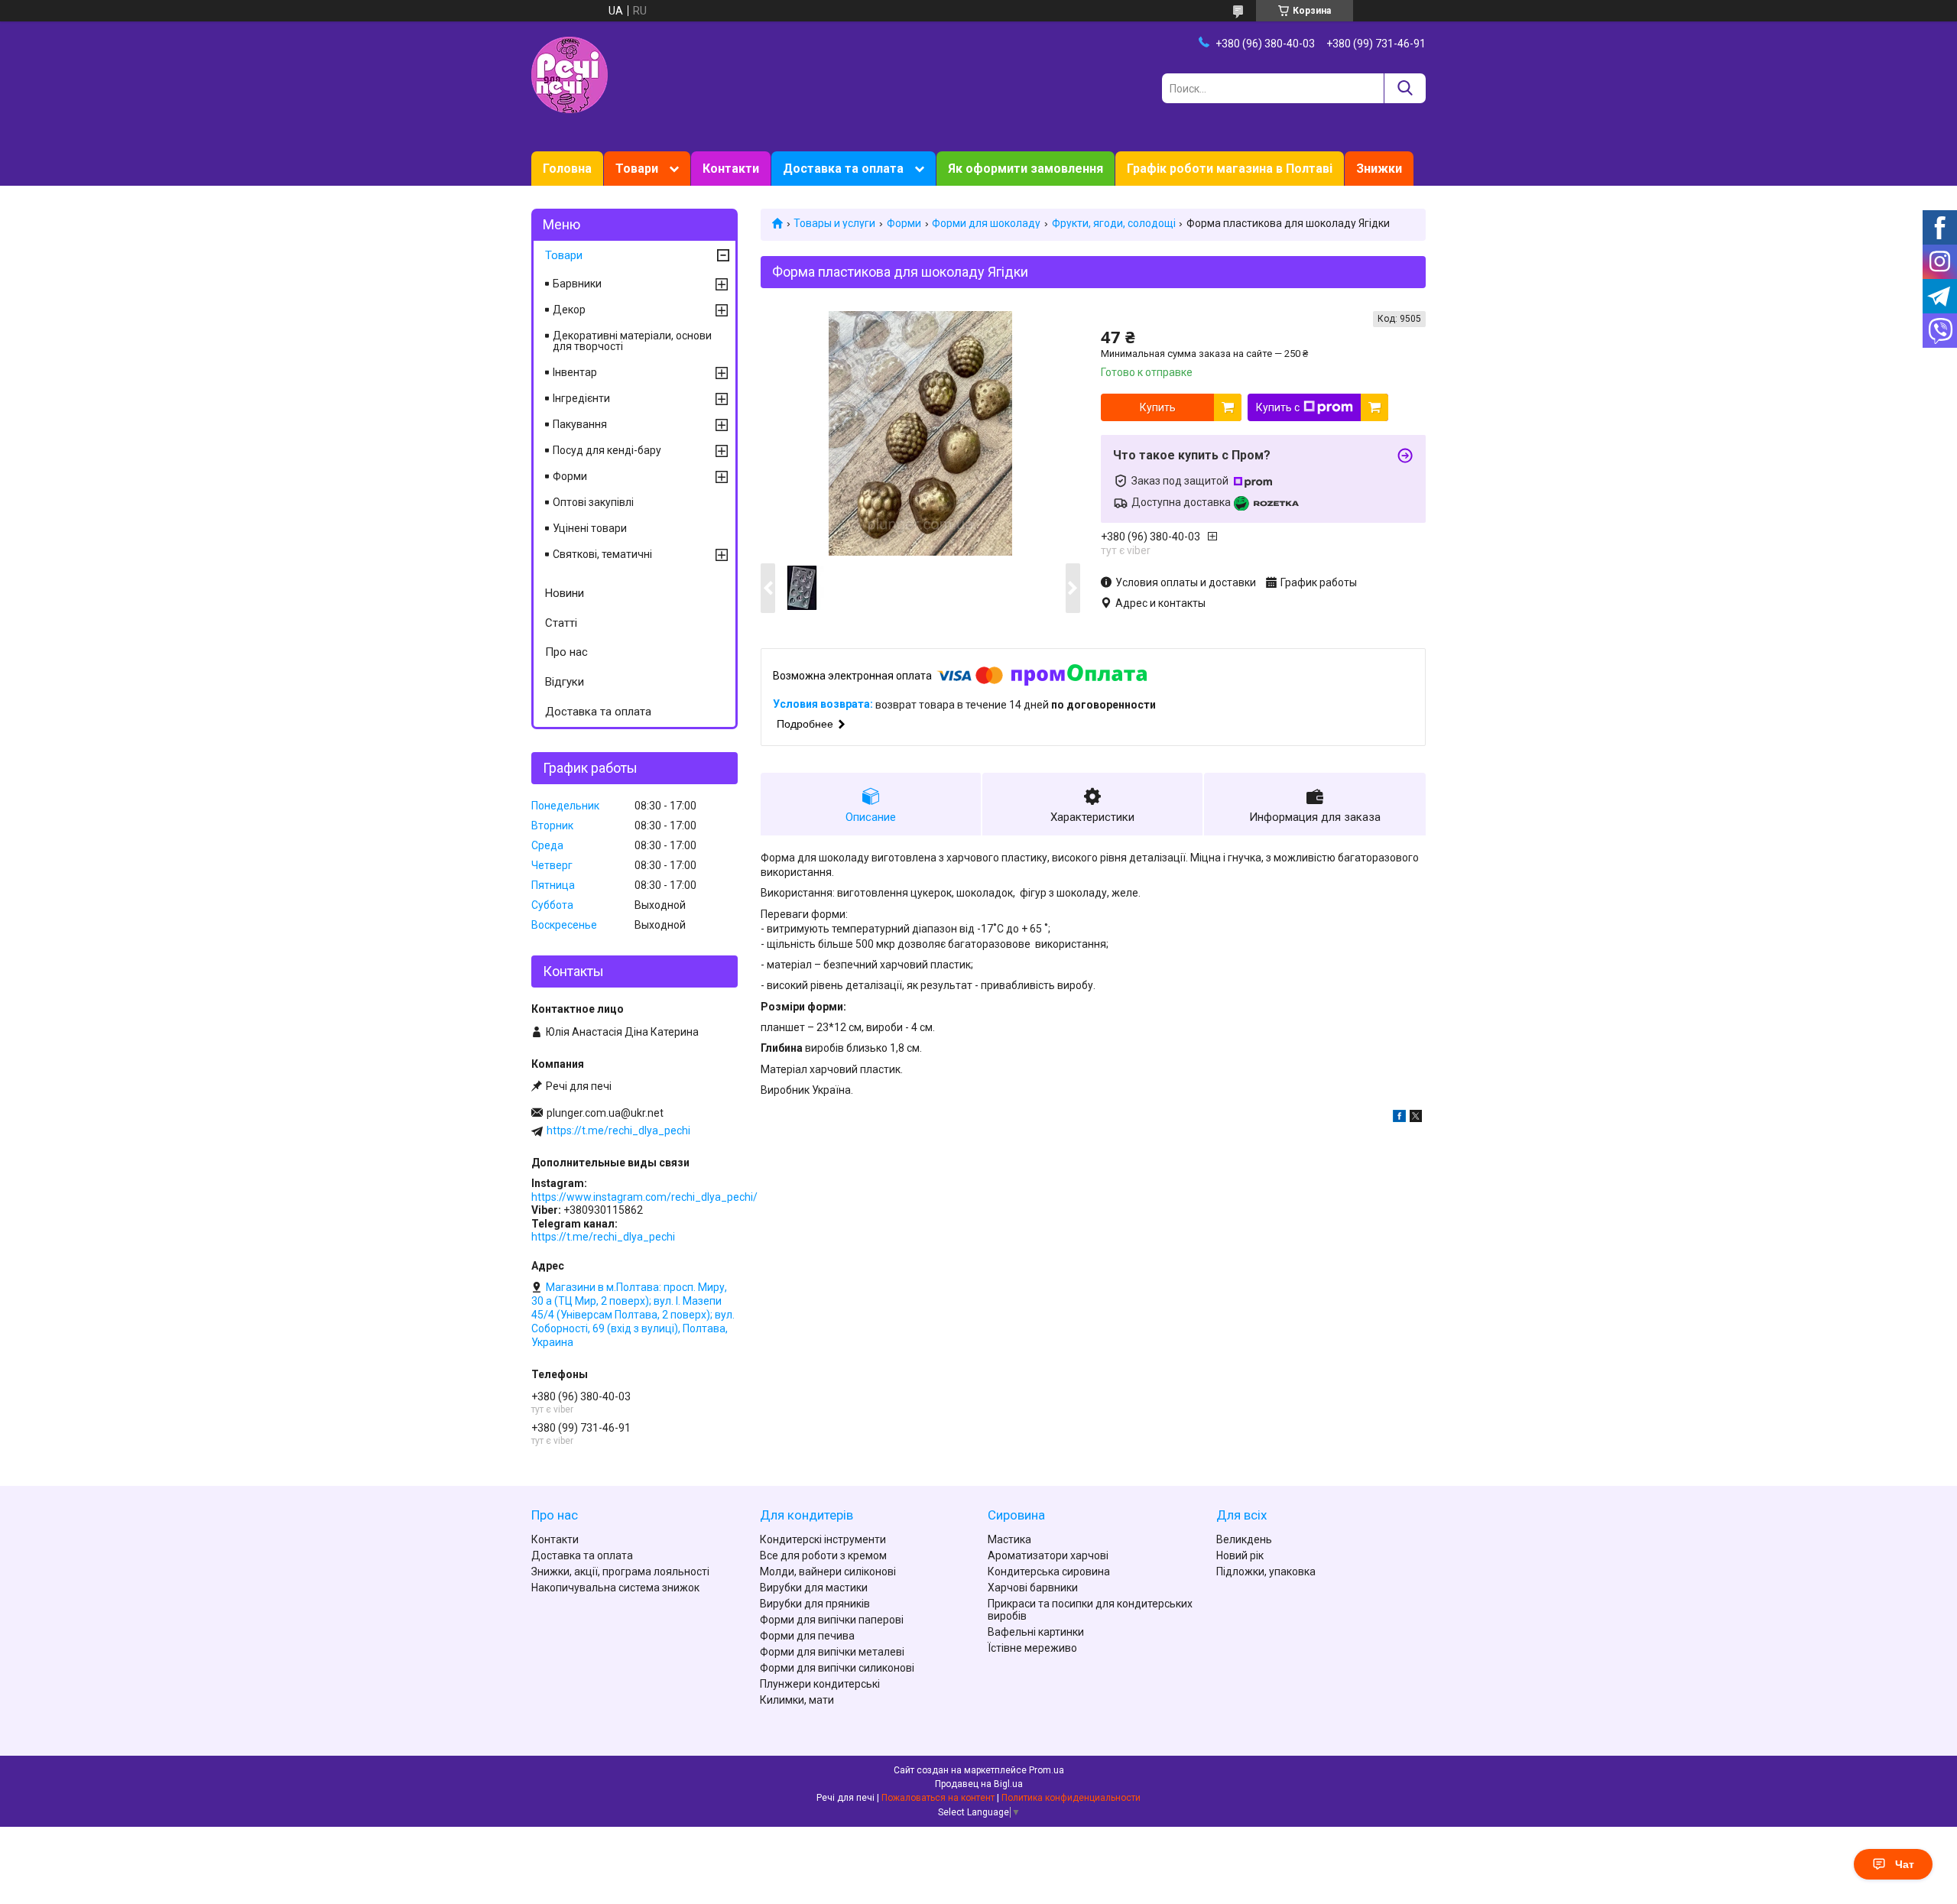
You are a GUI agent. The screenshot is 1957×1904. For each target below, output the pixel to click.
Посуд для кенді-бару (607, 450)
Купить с (1278, 407)
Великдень (1244, 1539)
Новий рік (1240, 1555)
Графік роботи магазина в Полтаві (1230, 169)
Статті (561, 623)
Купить (1158, 407)
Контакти (731, 169)
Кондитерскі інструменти (823, 1539)
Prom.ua (1047, 1770)
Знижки (1379, 169)
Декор (569, 310)
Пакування (580, 424)
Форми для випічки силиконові (837, 1668)
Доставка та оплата (843, 169)
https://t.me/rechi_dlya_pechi (618, 1130)
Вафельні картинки (1036, 1632)
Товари (637, 169)
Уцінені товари (590, 528)
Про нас (566, 652)
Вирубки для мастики (814, 1588)
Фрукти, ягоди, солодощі (1114, 223)
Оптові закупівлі (593, 502)
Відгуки (565, 682)
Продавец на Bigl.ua (979, 1784)
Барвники (577, 284)
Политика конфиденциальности (1071, 1798)
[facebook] (1399, 1118)
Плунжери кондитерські (820, 1684)
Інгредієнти (581, 398)
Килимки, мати (797, 1700)
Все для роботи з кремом (823, 1555)
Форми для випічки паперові (832, 1620)
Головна (567, 169)
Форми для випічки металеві (832, 1652)
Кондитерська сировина (1049, 1572)
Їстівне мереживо (1032, 1648)
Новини (565, 593)
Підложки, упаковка (1266, 1572)
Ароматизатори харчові (1048, 1555)
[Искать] (1405, 88)
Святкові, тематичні (602, 554)
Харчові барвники (1033, 1588)
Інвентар (575, 372)
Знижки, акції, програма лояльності (620, 1572)
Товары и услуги (834, 223)
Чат (1905, 1864)
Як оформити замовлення (1026, 169)
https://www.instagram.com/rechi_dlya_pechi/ (644, 1197)
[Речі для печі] (570, 74)
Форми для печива (807, 1636)
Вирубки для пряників (815, 1604)
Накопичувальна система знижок (615, 1588)
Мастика (1009, 1539)
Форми (904, 223)
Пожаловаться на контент (938, 1798)
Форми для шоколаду (986, 223)
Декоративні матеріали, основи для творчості (632, 341)
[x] (1416, 1118)
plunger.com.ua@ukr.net (605, 1113)
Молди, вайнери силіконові (828, 1572)
